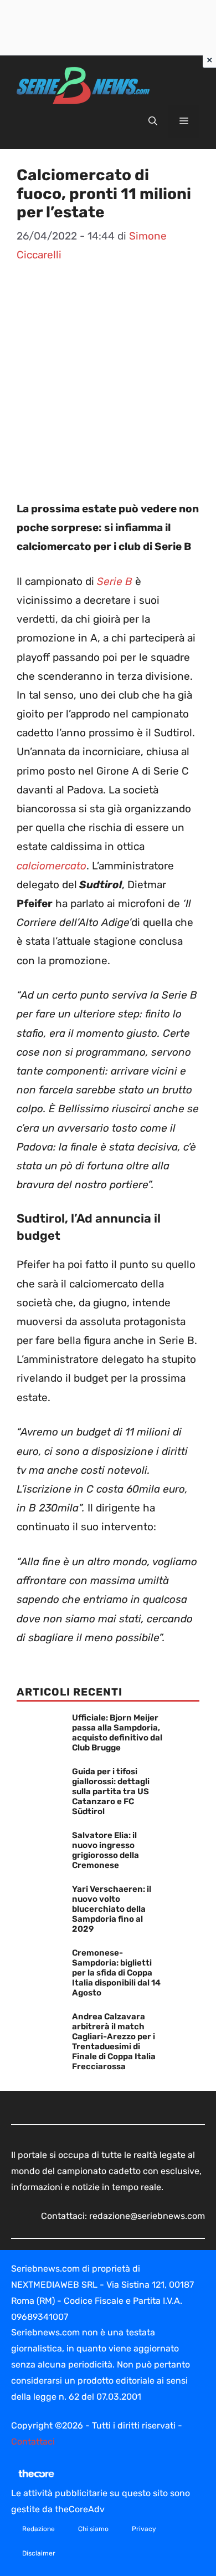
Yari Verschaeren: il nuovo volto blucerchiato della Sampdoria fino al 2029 (112, 1909)
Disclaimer (39, 2553)
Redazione (38, 2529)
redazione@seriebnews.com (147, 2216)
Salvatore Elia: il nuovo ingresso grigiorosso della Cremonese (106, 1850)
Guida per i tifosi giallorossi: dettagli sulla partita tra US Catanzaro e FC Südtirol (111, 1791)
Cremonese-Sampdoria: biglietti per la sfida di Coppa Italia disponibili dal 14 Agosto (116, 1973)
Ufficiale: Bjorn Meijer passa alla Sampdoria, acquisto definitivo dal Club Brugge (117, 1733)
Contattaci (33, 2442)
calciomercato (52, 866)
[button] (153, 121)
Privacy (144, 2529)
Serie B (115, 581)
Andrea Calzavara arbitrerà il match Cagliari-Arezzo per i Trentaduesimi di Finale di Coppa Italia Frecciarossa (114, 2042)
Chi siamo (93, 2529)
